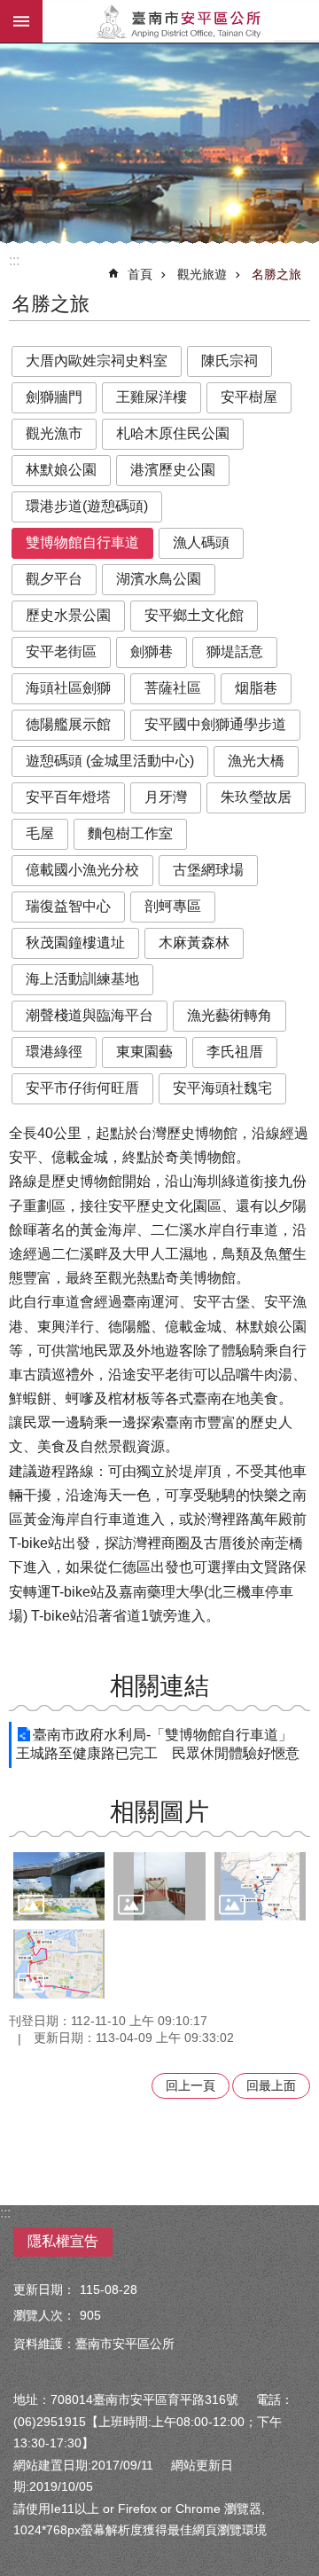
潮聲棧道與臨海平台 (89, 1015)
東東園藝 (144, 1052)
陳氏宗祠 (230, 361)
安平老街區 (61, 652)
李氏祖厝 (235, 1052)
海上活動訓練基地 (82, 979)
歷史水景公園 (68, 615)
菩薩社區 (173, 688)
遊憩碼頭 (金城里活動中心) (110, 761)
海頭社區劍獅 (68, 688)
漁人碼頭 (201, 542)
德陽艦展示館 (68, 724)
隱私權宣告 (63, 2241)
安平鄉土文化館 (194, 615)
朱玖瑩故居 (256, 797)
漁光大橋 (256, 761)
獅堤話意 (235, 652)
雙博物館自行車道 (82, 542)
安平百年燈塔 (68, 797)
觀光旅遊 (202, 274)
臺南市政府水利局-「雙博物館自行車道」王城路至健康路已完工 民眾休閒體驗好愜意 (158, 1744)
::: (14, 260)
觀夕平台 (54, 579)
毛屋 (40, 833)
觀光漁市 (54, 433)
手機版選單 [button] (21, 21)
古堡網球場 (208, 870)
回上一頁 (191, 2085)
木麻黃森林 (194, 942)
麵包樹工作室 (130, 833)
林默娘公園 (61, 470)
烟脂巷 (256, 688)
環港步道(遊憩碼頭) (87, 506)
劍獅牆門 (54, 397)
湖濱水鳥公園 (159, 579)
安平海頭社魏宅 (222, 1088)
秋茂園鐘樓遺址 (75, 942)
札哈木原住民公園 (173, 433)
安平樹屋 (249, 397)
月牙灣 (166, 797)
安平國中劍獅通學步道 (215, 724)
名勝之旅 (276, 274)
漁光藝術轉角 (230, 1015)
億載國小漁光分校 (82, 870)
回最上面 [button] (271, 2085)
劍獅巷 (152, 652)
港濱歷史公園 (173, 470)
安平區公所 (181, 21)
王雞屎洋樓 (152, 397)
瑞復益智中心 (68, 906)
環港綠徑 (54, 1052)
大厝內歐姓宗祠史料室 (97, 361)
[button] (59, 1886)
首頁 (140, 274)
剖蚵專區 (173, 906)
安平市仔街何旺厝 (82, 1088)
